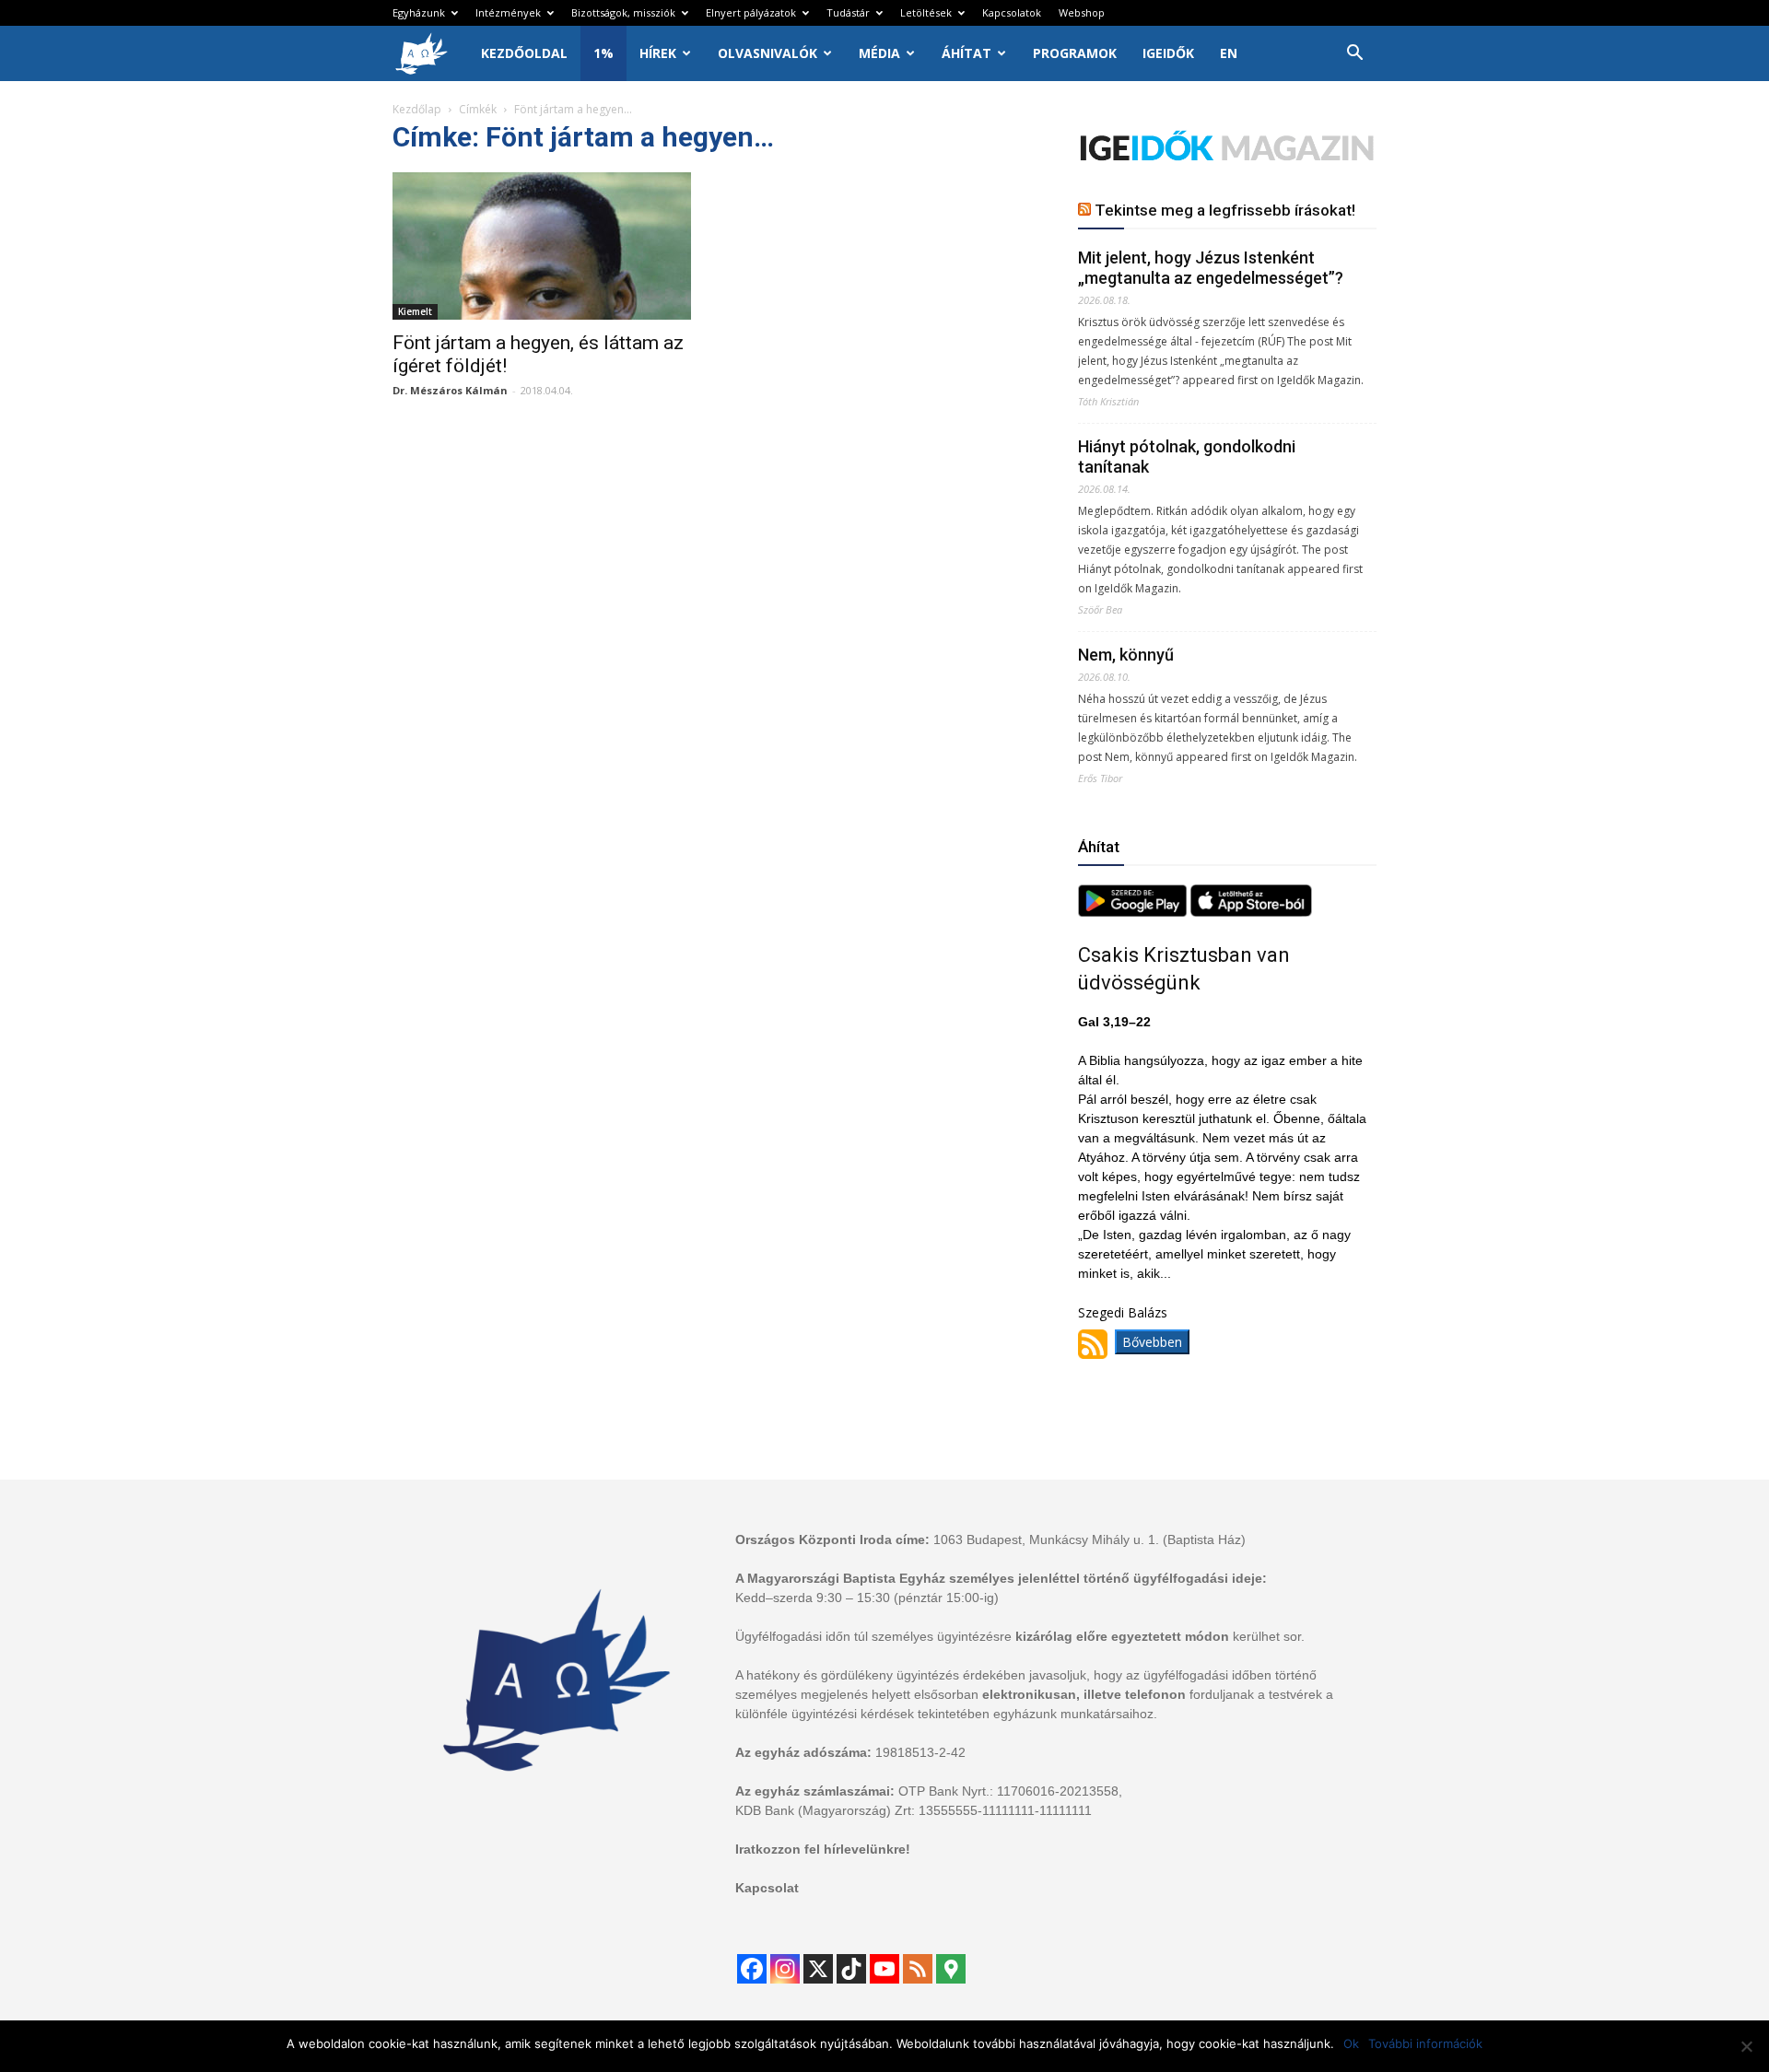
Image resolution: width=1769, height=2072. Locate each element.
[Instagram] (785, 1969)
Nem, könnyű (1126, 655)
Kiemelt (415, 311)
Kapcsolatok (1012, 12)
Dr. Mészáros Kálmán (450, 390)
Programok (1075, 53)
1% (603, 53)
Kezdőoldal (524, 53)
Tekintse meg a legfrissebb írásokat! (1225, 210)
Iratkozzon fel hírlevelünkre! (823, 1849)
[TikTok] (851, 1969)
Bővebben (1152, 1342)
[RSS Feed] (918, 1969)
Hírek (658, 53)
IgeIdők (1168, 53)
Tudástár (848, 12)
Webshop (1082, 12)
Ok (1351, 2043)
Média (879, 53)
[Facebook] (752, 1969)
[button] (1354, 55)
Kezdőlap (417, 109)
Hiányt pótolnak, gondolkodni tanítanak (1187, 457)
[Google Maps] (951, 1969)
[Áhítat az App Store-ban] (1251, 912)
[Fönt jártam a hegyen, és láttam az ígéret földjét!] (542, 246)
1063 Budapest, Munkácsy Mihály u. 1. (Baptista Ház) (1090, 1539)
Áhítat (967, 53)
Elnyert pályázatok (751, 12)
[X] (818, 1969)
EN (1229, 53)
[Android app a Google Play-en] (1134, 912)
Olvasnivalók (767, 53)
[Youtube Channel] (884, 1969)
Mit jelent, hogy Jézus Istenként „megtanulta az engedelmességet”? (1211, 268)
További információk (1425, 2043)
